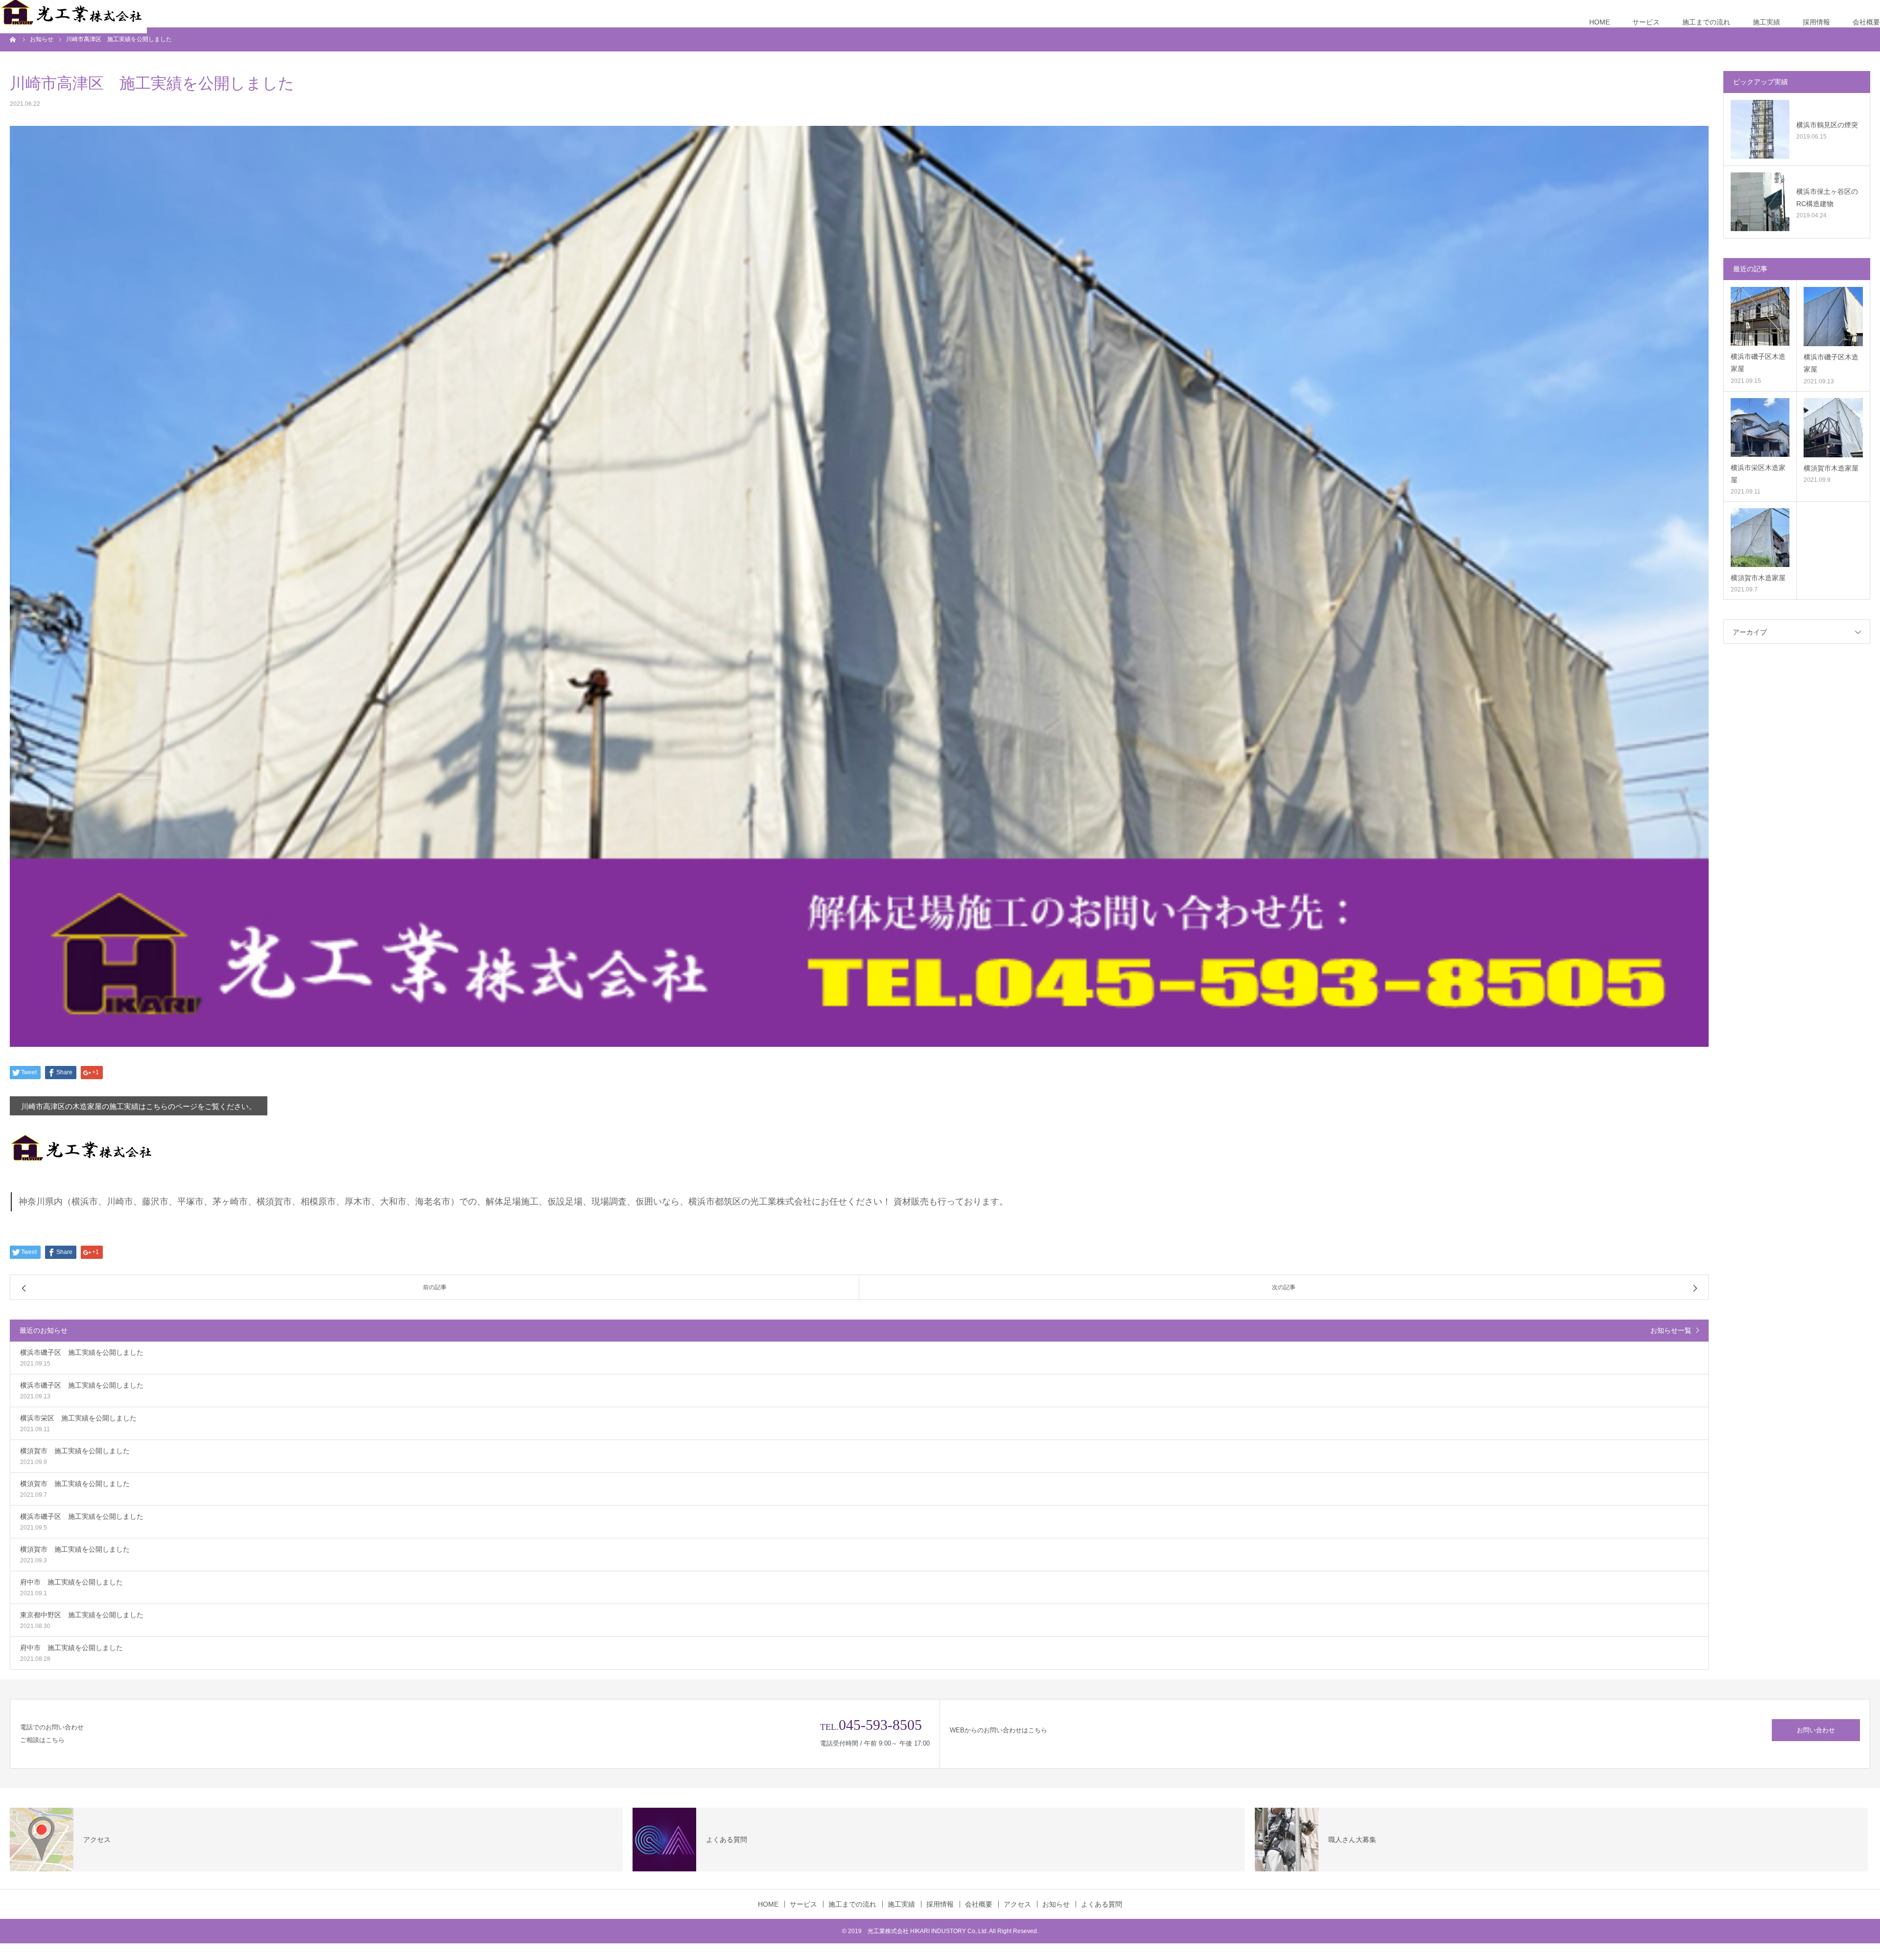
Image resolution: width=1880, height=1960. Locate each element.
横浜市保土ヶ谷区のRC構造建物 (1827, 198)
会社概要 (1866, 22)
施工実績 (1766, 22)
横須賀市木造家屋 (1831, 468)
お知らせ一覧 (1671, 1330)
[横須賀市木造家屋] (1833, 428)
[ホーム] (13, 39)
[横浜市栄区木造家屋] (1760, 427)
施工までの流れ (1706, 22)
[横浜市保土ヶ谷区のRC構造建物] (1760, 202)
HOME (1599, 22)
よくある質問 (1102, 1904)
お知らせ (1056, 1904)
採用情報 (1816, 22)
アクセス (1017, 1904)
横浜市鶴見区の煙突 (1827, 125)
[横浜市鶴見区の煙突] (1760, 129)
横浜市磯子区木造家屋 (1758, 363)
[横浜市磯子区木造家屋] (1760, 316)
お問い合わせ (1816, 1730)
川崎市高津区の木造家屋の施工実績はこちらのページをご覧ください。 (139, 1106)
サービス (1646, 22)
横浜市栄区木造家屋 (1758, 474)
